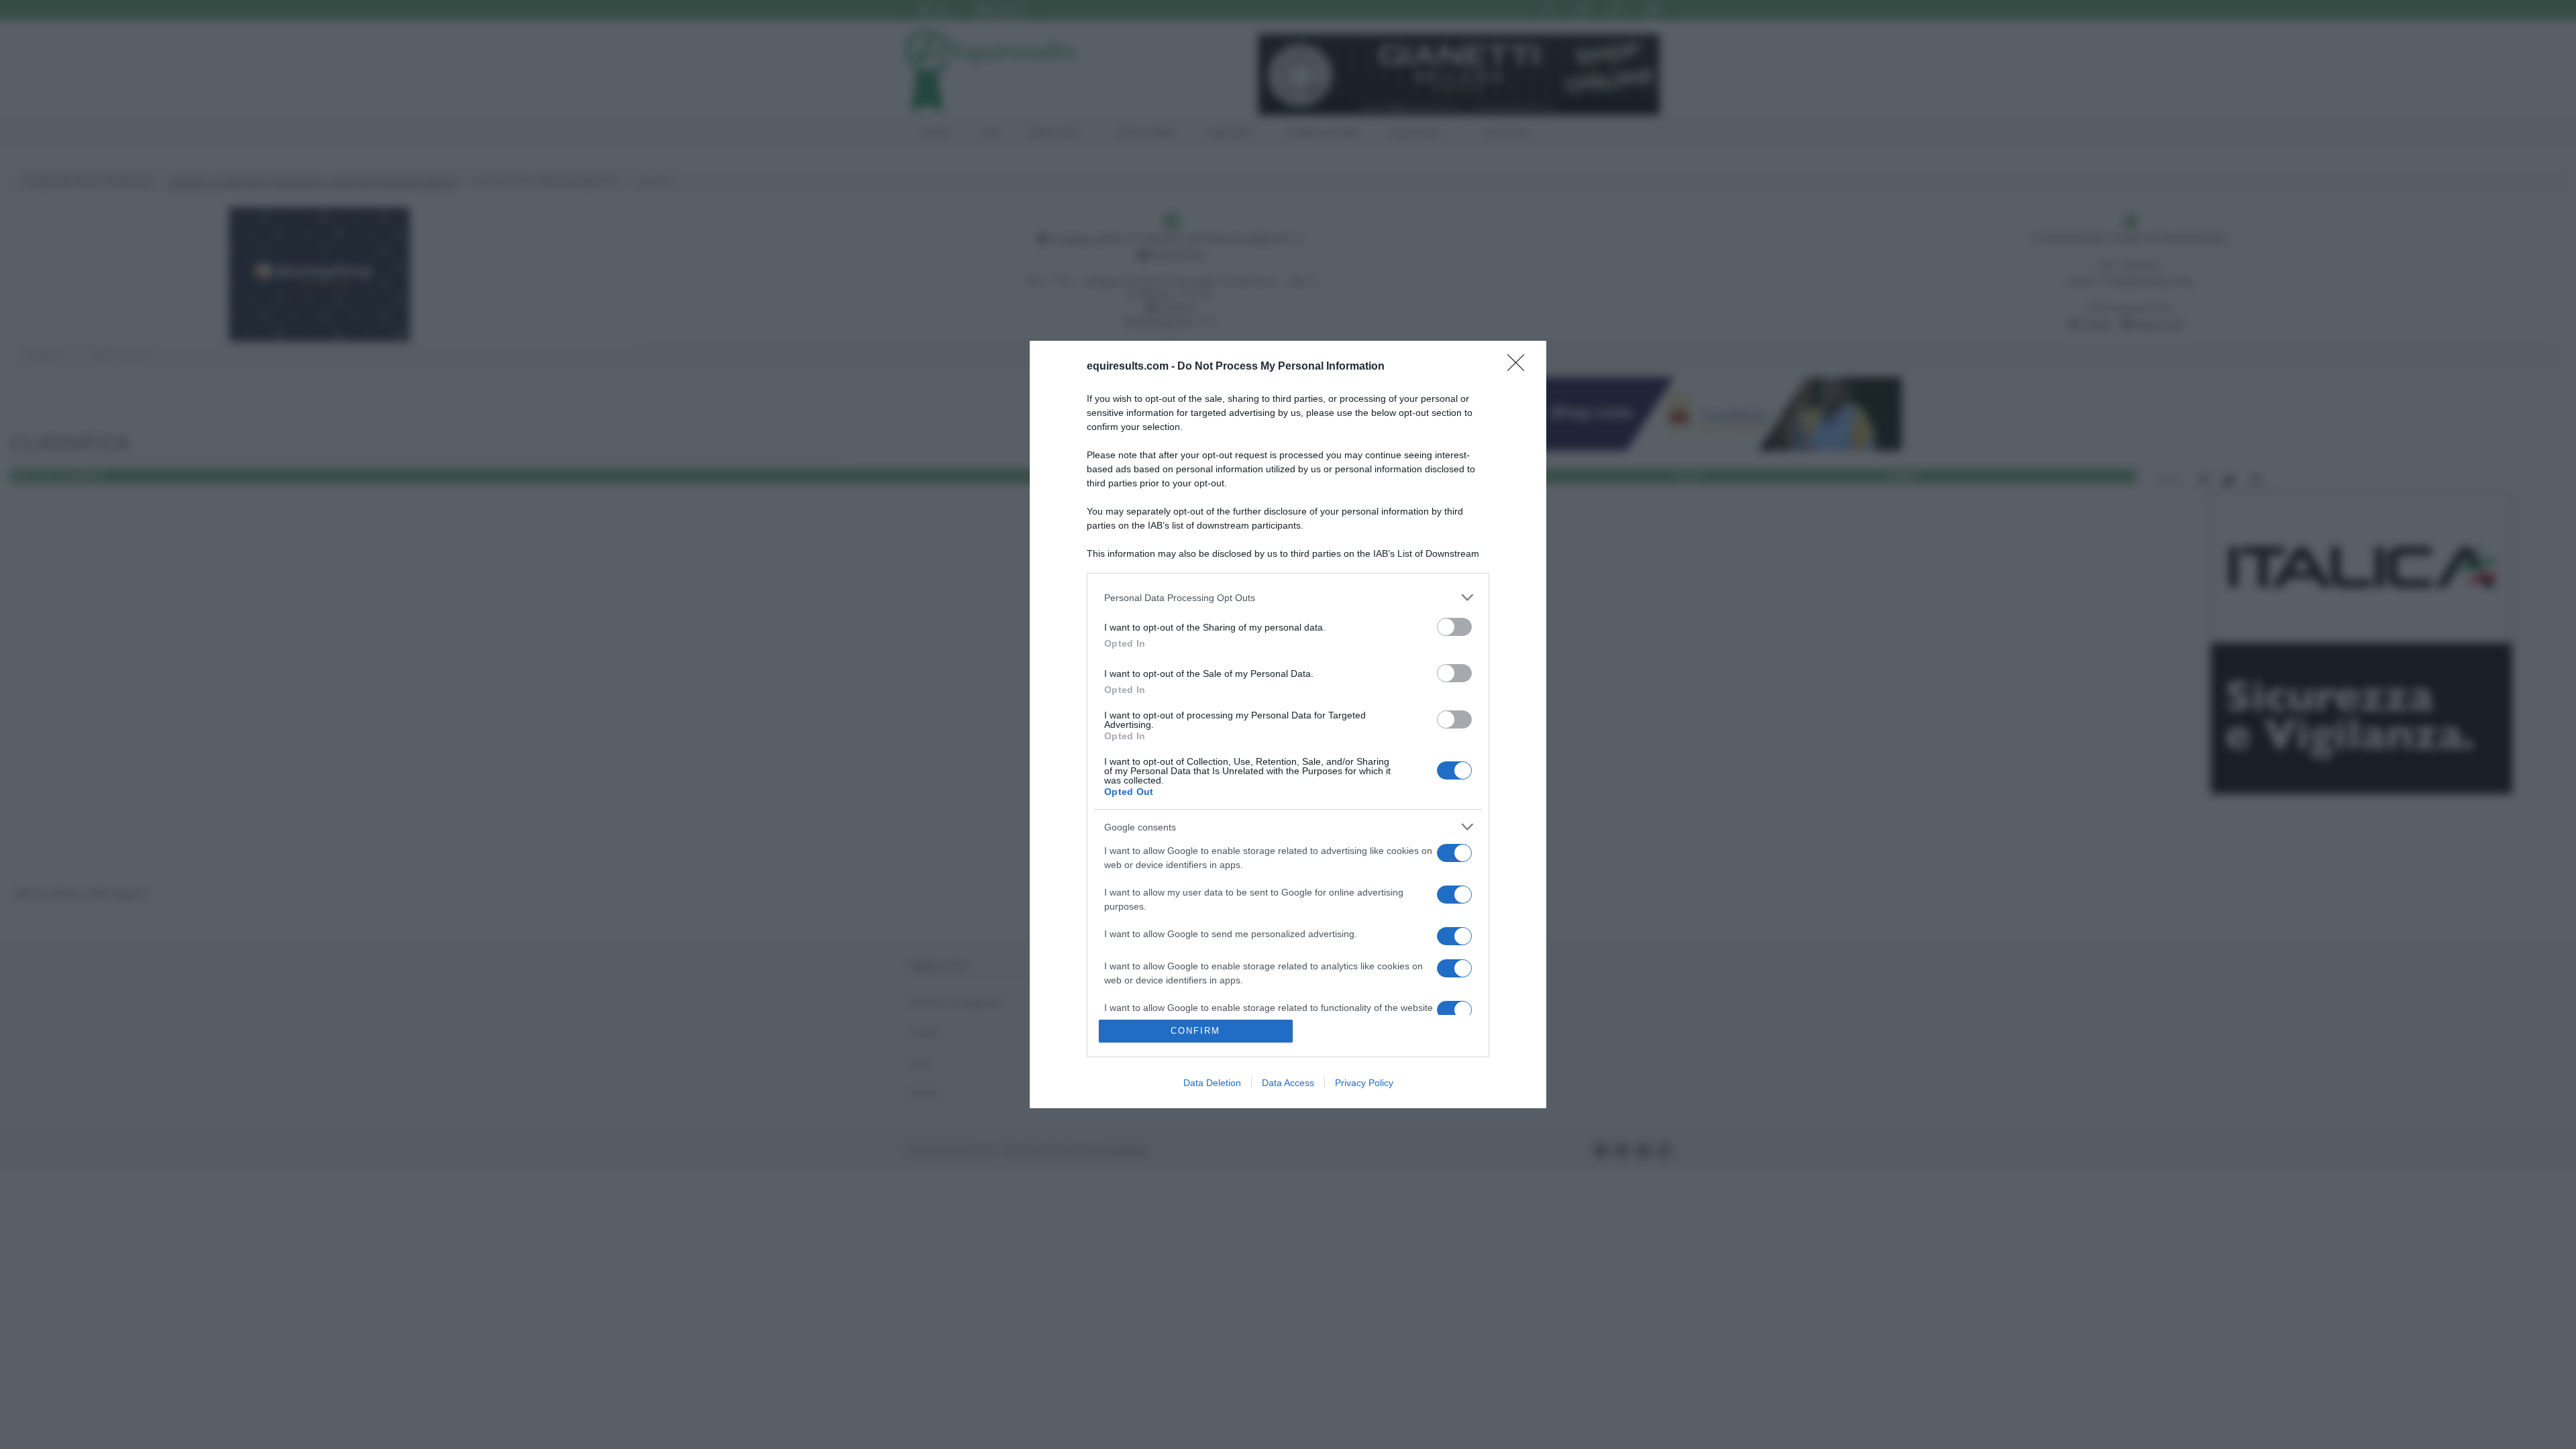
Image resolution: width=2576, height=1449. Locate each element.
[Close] (1520, 367)
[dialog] (1288, 724)
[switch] (1454, 627)
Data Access (1288, 1083)
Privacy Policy (1364, 1083)
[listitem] (1288, 597)
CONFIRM (1195, 1031)
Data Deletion (1212, 1083)
